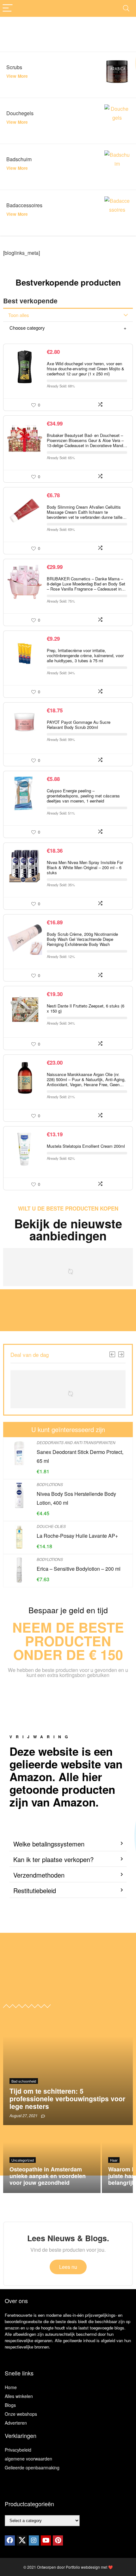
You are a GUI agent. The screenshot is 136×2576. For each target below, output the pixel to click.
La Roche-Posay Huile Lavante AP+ (77, 1536)
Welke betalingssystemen (49, 1844)
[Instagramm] (34, 2540)
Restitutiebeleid (35, 1890)
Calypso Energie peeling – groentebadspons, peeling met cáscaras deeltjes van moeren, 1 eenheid (83, 796)
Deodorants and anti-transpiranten (76, 1442)
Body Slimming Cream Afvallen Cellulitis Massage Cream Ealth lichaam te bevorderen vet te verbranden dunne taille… (87, 512)
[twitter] (22, 2540)
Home (11, 2387)
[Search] (126, 8)
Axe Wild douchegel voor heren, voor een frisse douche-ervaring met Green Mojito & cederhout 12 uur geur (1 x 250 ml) (86, 369)
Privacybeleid (18, 2450)
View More (17, 76)
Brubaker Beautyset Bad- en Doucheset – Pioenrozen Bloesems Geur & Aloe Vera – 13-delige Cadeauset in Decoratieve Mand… (87, 440)
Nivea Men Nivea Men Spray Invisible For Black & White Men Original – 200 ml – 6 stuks (85, 867)
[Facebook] (10, 2540)
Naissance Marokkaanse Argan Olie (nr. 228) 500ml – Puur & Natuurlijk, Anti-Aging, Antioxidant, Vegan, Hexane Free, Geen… (86, 1079)
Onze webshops (21, 2414)
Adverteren (16, 2423)
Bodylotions (50, 1484)
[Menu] (8, 8)
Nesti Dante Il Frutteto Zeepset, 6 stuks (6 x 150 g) (86, 1008)
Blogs (10, 2405)
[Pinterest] (58, 2540)
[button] (68, 1844)
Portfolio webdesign (83, 2567)
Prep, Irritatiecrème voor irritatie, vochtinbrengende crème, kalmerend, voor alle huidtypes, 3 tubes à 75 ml (85, 655)
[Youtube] (46, 2540)
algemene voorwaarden (28, 2459)
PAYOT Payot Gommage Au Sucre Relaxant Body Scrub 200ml (79, 725)
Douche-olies (51, 1526)
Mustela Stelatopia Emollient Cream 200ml (86, 1146)
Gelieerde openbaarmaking (32, 2467)
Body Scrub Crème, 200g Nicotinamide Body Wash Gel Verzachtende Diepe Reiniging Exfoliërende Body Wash (82, 939)
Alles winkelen (19, 2396)
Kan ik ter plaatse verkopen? (53, 1859)
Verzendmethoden (39, 1875)
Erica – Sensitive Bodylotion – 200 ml (79, 1569)
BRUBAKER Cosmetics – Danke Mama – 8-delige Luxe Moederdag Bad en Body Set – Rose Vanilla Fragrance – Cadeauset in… (86, 584)
